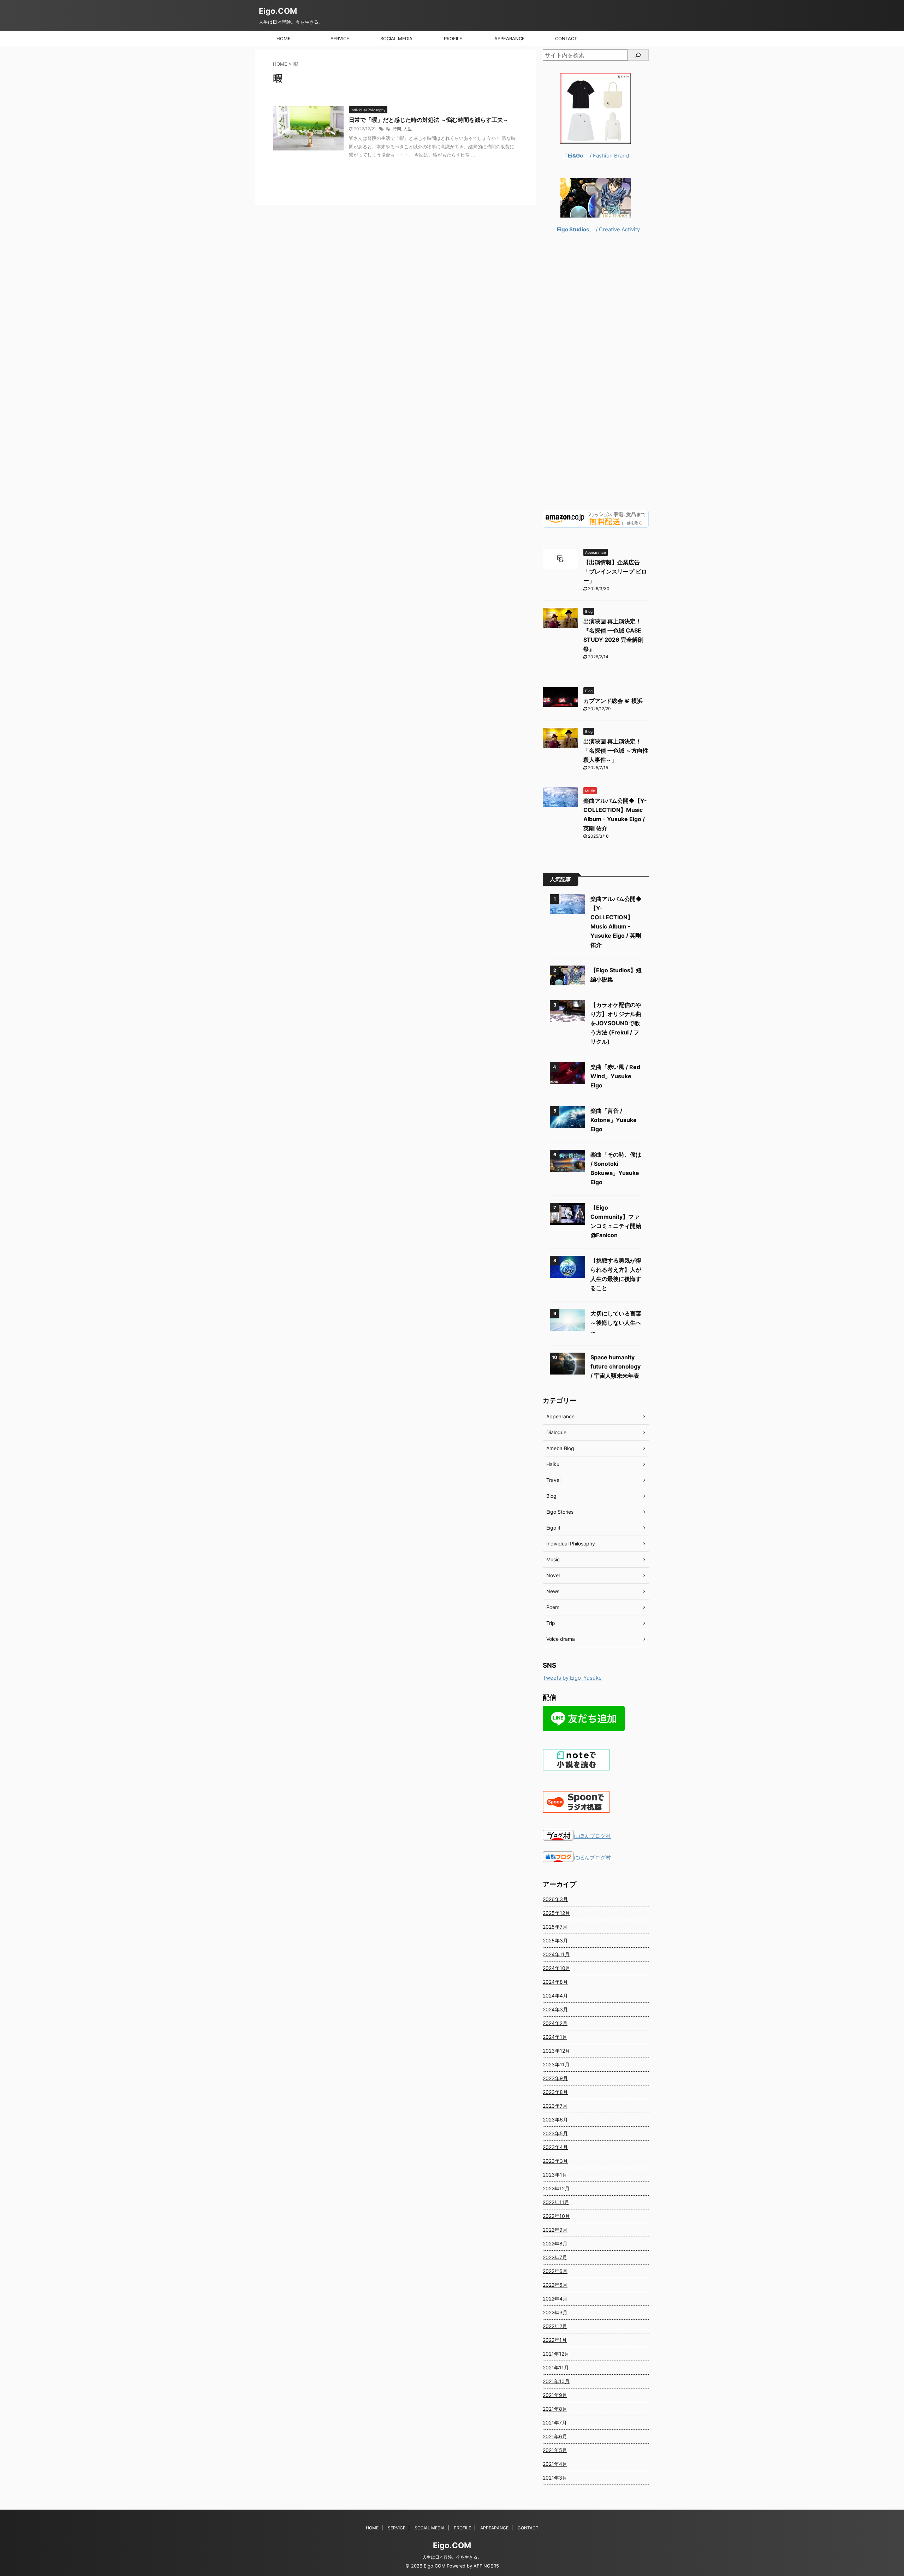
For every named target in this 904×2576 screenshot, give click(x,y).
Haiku (553, 1464)
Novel (553, 1575)
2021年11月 (556, 2367)
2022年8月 (555, 2243)
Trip (551, 1623)
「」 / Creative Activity (596, 229)
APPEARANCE (510, 38)
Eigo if (553, 1528)
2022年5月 (555, 2285)
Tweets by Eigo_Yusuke (572, 1678)
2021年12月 (556, 2354)
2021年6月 (555, 2436)
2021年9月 (555, 2395)
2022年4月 (555, 2299)
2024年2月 (555, 2023)
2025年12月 (556, 1913)
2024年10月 (557, 1968)
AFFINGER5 (486, 2566)
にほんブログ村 (592, 1836)
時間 (397, 129)
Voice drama (561, 1639)
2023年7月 (555, 2106)
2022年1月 (555, 2340)
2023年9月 (555, 2078)
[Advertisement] (596, 377)
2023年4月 (555, 2147)
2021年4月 (555, 2464)
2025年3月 (555, 1940)
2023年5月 (555, 2133)
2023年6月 (555, 2120)
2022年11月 (556, 2202)
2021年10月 (556, 2381)
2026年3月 (555, 1899)
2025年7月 (555, 1927)
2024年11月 (556, 1954)
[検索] (638, 55)
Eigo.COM (278, 11)
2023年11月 (556, 2064)
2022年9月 (555, 2230)
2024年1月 (555, 2037)
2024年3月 (555, 2009)
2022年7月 (555, 2257)
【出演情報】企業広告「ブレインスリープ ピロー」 (615, 571)
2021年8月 (555, 2409)
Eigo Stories (560, 1512)
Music (553, 1559)
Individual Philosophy (571, 1544)
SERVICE (340, 38)
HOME (284, 38)
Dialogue (556, 1432)
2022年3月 (555, 2312)
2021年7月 (555, 2423)
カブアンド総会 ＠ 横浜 (613, 701)
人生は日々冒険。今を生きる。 (452, 2557)
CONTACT (566, 38)
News (553, 1591)
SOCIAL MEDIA (396, 38)
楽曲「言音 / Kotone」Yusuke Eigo (614, 1120)
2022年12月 (556, 2188)
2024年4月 (555, 1996)
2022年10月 (556, 2216)
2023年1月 (555, 2175)
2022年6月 (555, 2271)
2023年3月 (555, 2161)
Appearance (560, 1416)
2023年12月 (556, 2051)
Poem (553, 1607)
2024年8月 (555, 1982)
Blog (551, 1496)
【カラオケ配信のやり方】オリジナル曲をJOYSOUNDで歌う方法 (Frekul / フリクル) (616, 1023)
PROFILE (453, 38)
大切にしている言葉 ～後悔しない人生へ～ (616, 1323)
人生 (408, 129)
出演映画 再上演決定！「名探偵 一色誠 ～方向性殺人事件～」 (616, 750)
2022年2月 (555, 2326)
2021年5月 (555, 2450)
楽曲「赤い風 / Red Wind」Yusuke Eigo (615, 1076)
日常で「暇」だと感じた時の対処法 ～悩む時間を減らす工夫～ (429, 120)
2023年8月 (555, 2092)
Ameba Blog (560, 1448)
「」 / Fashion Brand (596, 156)
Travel (553, 1480)
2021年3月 (555, 2478)
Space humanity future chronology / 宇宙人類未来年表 (615, 1366)
